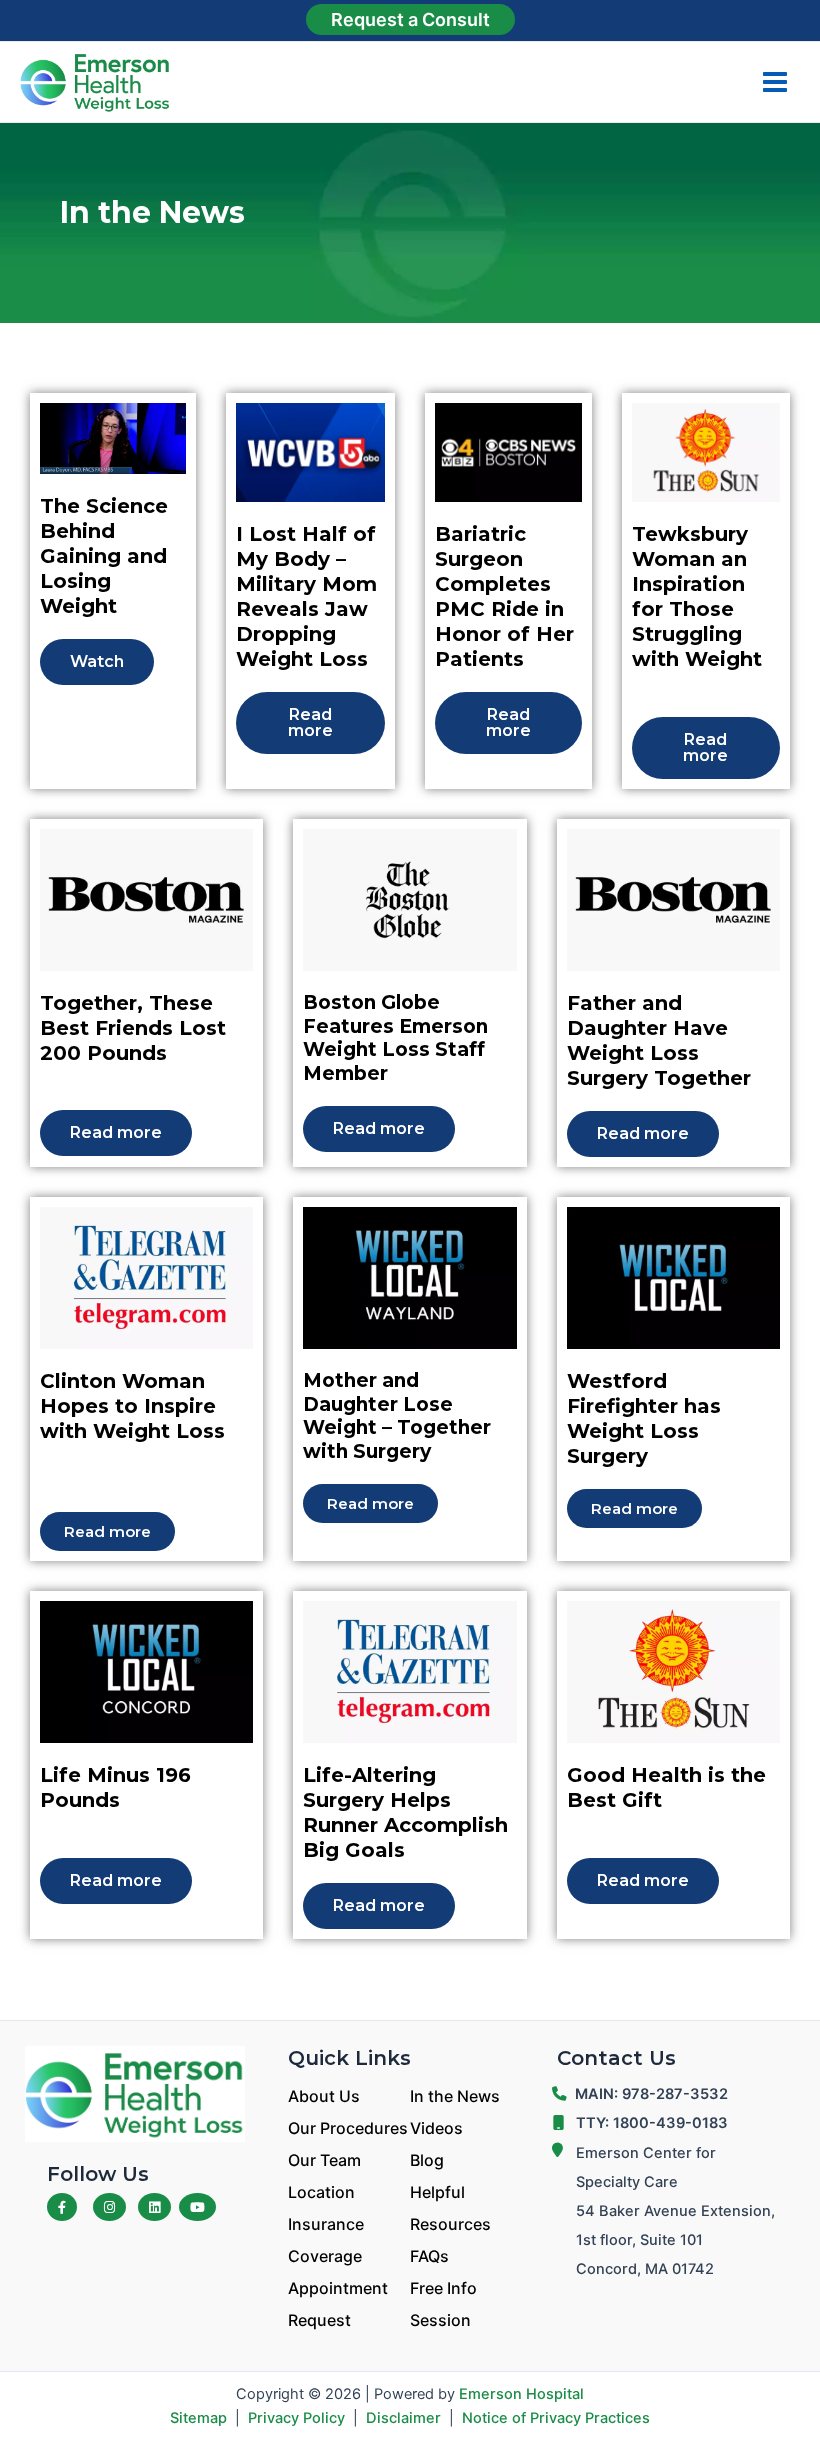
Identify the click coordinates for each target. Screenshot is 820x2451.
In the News (455, 2096)
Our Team (324, 2160)
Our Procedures (348, 2128)
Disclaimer (403, 2418)
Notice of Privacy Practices (556, 2418)
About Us (324, 2096)
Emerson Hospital (521, 2394)
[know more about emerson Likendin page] (154, 2207)
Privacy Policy (296, 2418)
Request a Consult (410, 19)
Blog (427, 2160)
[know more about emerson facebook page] (62, 2207)
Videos (436, 2128)
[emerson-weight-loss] (135, 2093)
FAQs (429, 2256)
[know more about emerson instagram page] (109, 2207)
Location (321, 2192)
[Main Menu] (775, 82)
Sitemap (198, 2418)
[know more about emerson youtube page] (197, 2207)
